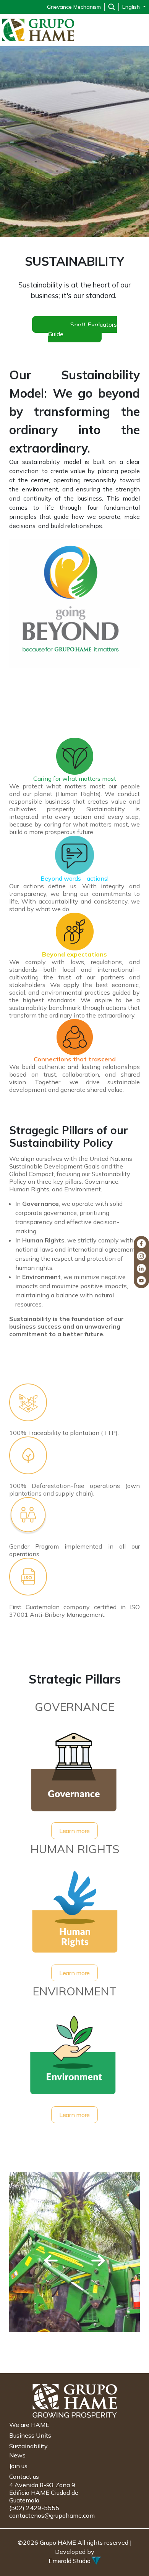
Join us (18, 2466)
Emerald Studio (70, 2561)
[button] (51, 2261)
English (132, 7)
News (17, 2455)
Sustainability (28, 2446)
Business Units (30, 2435)
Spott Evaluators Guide (82, 329)
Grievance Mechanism (74, 7)
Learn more (74, 1831)
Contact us (24, 2476)
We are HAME (29, 2425)
